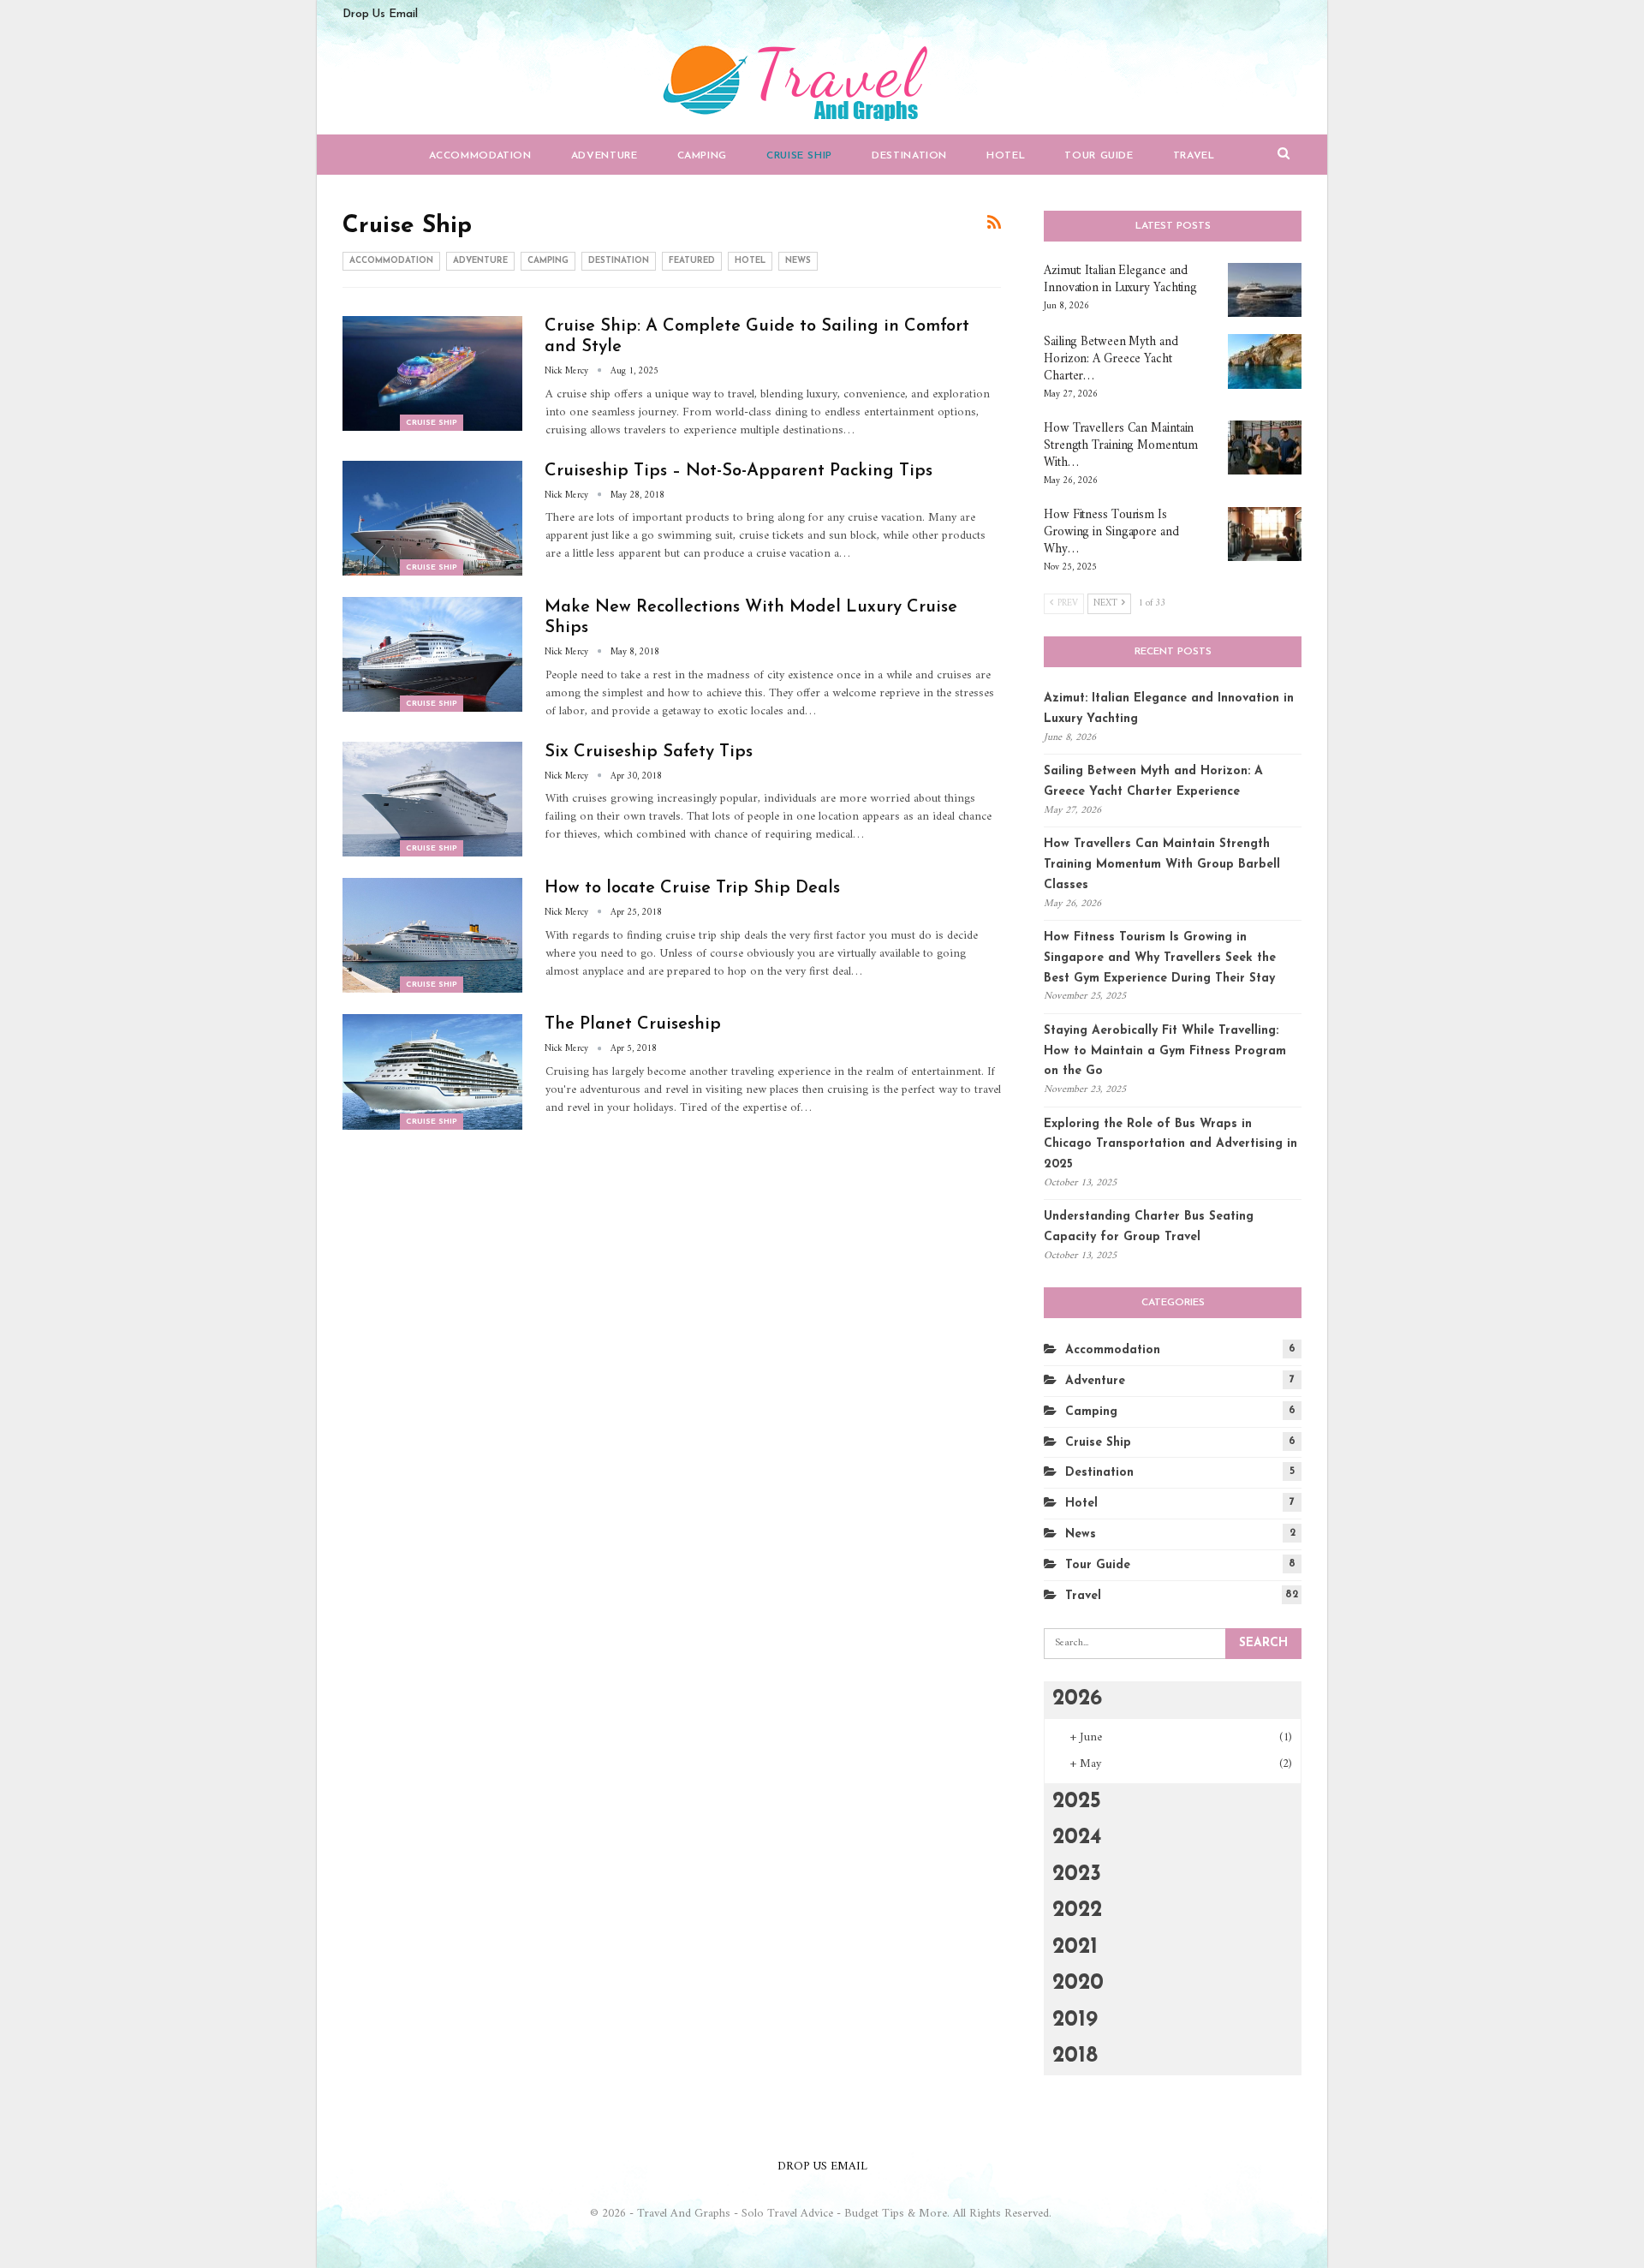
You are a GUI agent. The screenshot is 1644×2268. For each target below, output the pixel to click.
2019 (1075, 2020)
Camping (702, 156)
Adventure (605, 156)
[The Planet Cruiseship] (432, 1071)
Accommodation (480, 156)
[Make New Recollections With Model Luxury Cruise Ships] (432, 654)
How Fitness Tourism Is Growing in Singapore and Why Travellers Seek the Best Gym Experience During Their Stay (1160, 958)
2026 (1077, 1699)
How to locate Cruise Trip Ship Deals (692, 888)
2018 (1075, 2056)
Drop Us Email (380, 14)
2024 (1077, 1838)
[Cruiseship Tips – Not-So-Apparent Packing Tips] (432, 518)
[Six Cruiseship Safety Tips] (432, 799)
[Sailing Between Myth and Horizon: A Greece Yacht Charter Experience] (1265, 361)
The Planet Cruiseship (633, 1024)
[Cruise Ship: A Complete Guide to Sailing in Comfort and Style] (432, 373)
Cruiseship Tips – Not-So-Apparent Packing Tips (739, 471)
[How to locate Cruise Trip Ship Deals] (432, 935)
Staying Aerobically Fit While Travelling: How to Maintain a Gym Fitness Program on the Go (1165, 1051)
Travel (1194, 156)
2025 (1077, 1802)
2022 (1077, 1910)
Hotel (1006, 156)
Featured (692, 261)
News (798, 261)
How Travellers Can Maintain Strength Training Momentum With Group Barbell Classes (1162, 865)
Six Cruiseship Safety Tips (649, 752)
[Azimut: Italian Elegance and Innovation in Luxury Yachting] (1265, 290)
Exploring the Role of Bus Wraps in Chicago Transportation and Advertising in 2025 (1170, 1145)
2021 (1075, 1947)
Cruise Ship (799, 156)
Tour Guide (1099, 156)
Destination (909, 156)
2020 (1078, 1983)
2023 (1077, 1874)
